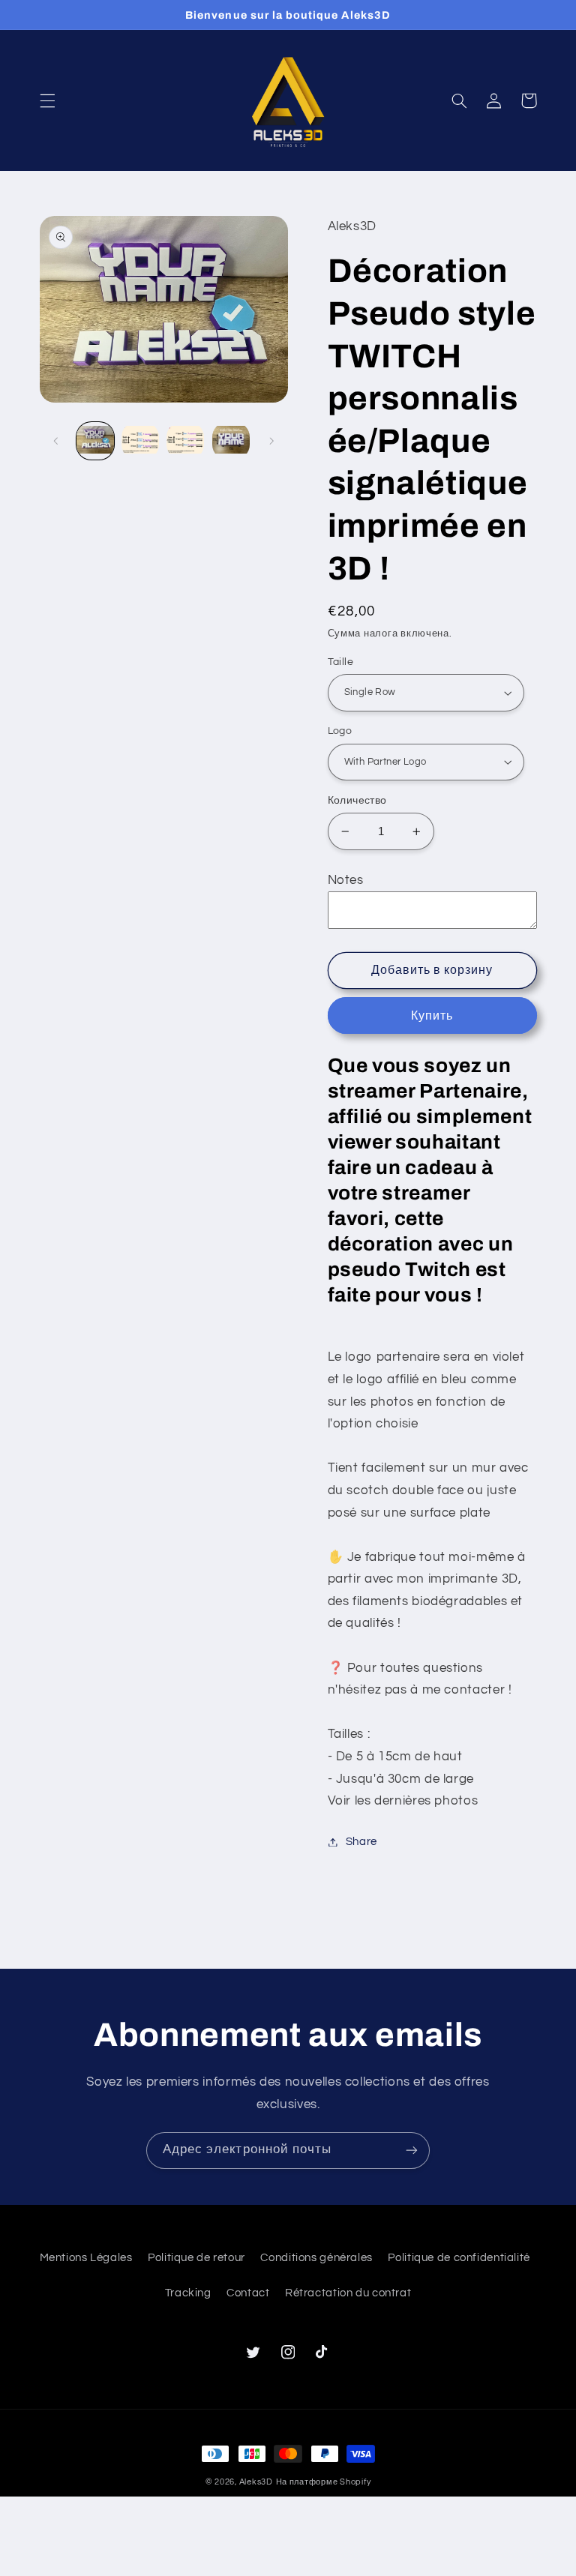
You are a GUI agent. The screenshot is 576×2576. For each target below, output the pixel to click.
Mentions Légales (86, 2258)
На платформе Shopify (324, 2482)
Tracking (188, 2293)
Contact (248, 2293)
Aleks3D (256, 2482)
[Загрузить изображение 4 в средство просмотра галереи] (140, 441)
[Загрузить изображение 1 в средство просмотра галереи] (95, 441)
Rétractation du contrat (348, 2293)
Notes (346, 880)
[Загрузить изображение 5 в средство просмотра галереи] (185, 441)
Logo (340, 731)
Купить (432, 1016)
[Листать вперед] (271, 441)
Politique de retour (196, 2258)
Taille (341, 662)
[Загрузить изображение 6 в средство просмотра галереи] (231, 441)
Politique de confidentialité (459, 2258)
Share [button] (361, 1842)
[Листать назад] (56, 441)
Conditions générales (316, 2258)
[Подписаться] (412, 2151)
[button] (47, 100)
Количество (357, 801)
